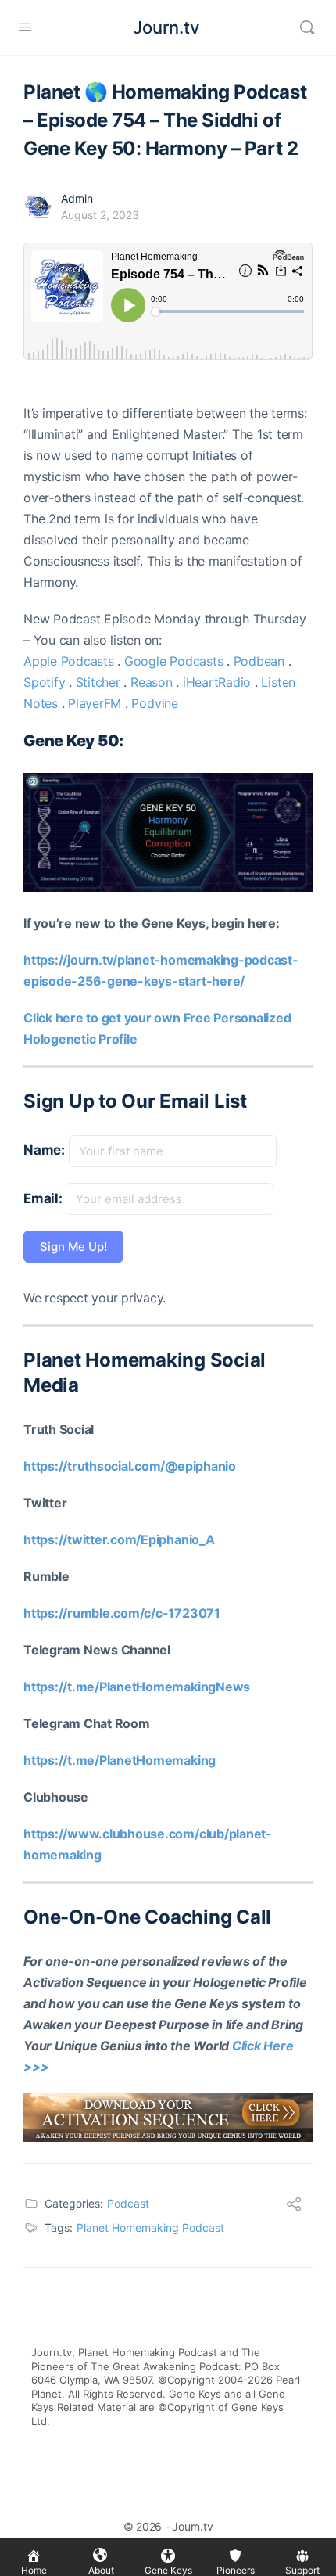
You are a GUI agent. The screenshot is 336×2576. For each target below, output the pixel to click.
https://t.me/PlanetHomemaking (120, 1760)
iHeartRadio (217, 682)
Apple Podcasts (69, 661)
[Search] (307, 27)
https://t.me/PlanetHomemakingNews (137, 1687)
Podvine (154, 703)
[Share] (294, 2206)
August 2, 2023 (100, 215)
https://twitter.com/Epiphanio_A (119, 1539)
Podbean (259, 661)
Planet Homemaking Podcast (150, 2228)
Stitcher (98, 682)
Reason (152, 682)
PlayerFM (95, 703)
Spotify (44, 682)
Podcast (128, 2203)
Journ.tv (166, 27)
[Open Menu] (25, 26)
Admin (77, 198)
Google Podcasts (173, 661)
